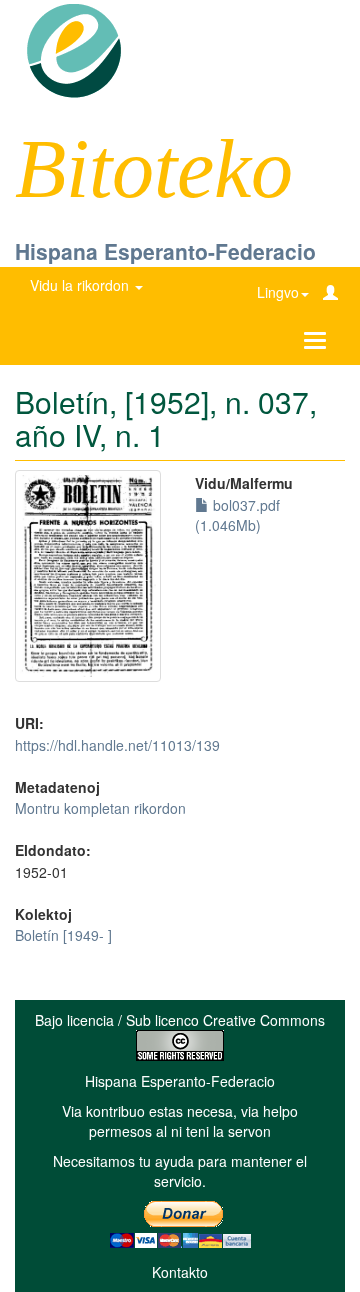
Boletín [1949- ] (63, 935)
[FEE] (73, 49)
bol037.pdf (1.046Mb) (237, 515)
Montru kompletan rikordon (100, 808)
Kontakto (180, 1272)
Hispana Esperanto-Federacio (165, 251)
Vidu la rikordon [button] (81, 285)
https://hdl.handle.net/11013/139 (117, 745)
